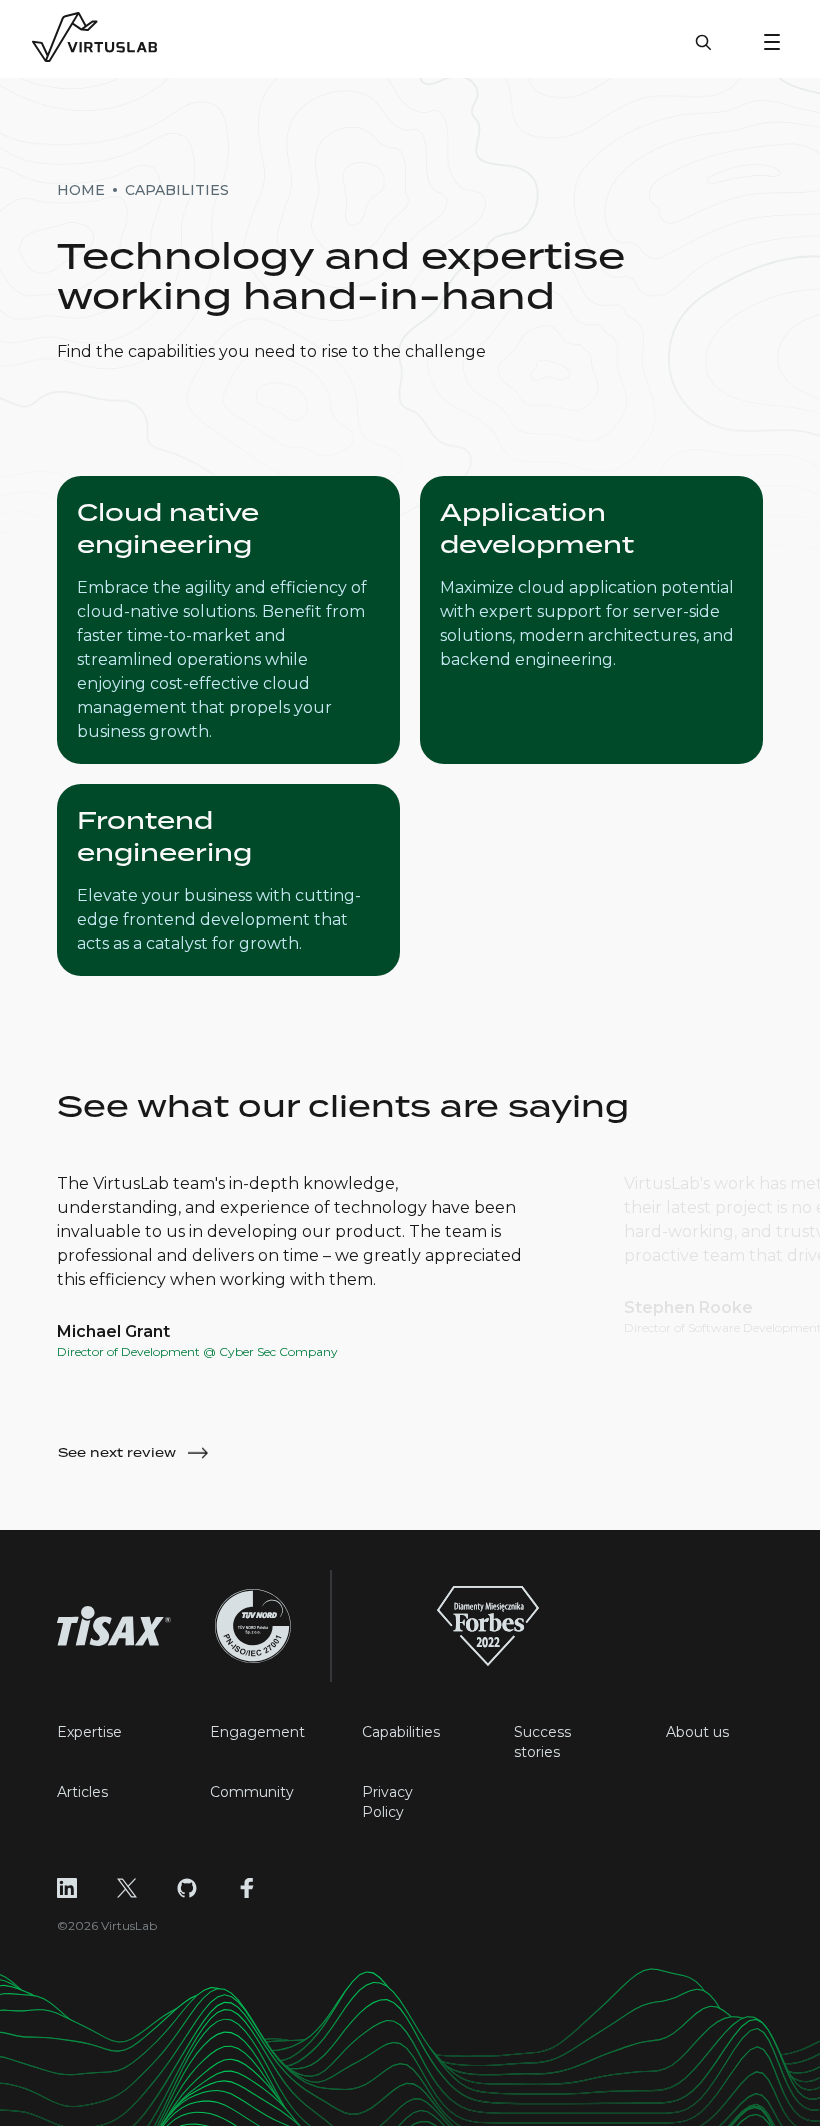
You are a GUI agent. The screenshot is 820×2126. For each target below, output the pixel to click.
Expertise (89, 1732)
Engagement (257, 1732)
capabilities (177, 190)
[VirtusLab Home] (94, 39)
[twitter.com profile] (127, 1888)
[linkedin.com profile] (67, 1888)
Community (252, 1792)
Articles (82, 1792)
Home (81, 190)
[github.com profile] (187, 1888)
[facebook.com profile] (247, 1888)
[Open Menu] (772, 42)
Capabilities (401, 1732)
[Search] (703, 52)
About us (697, 1732)
